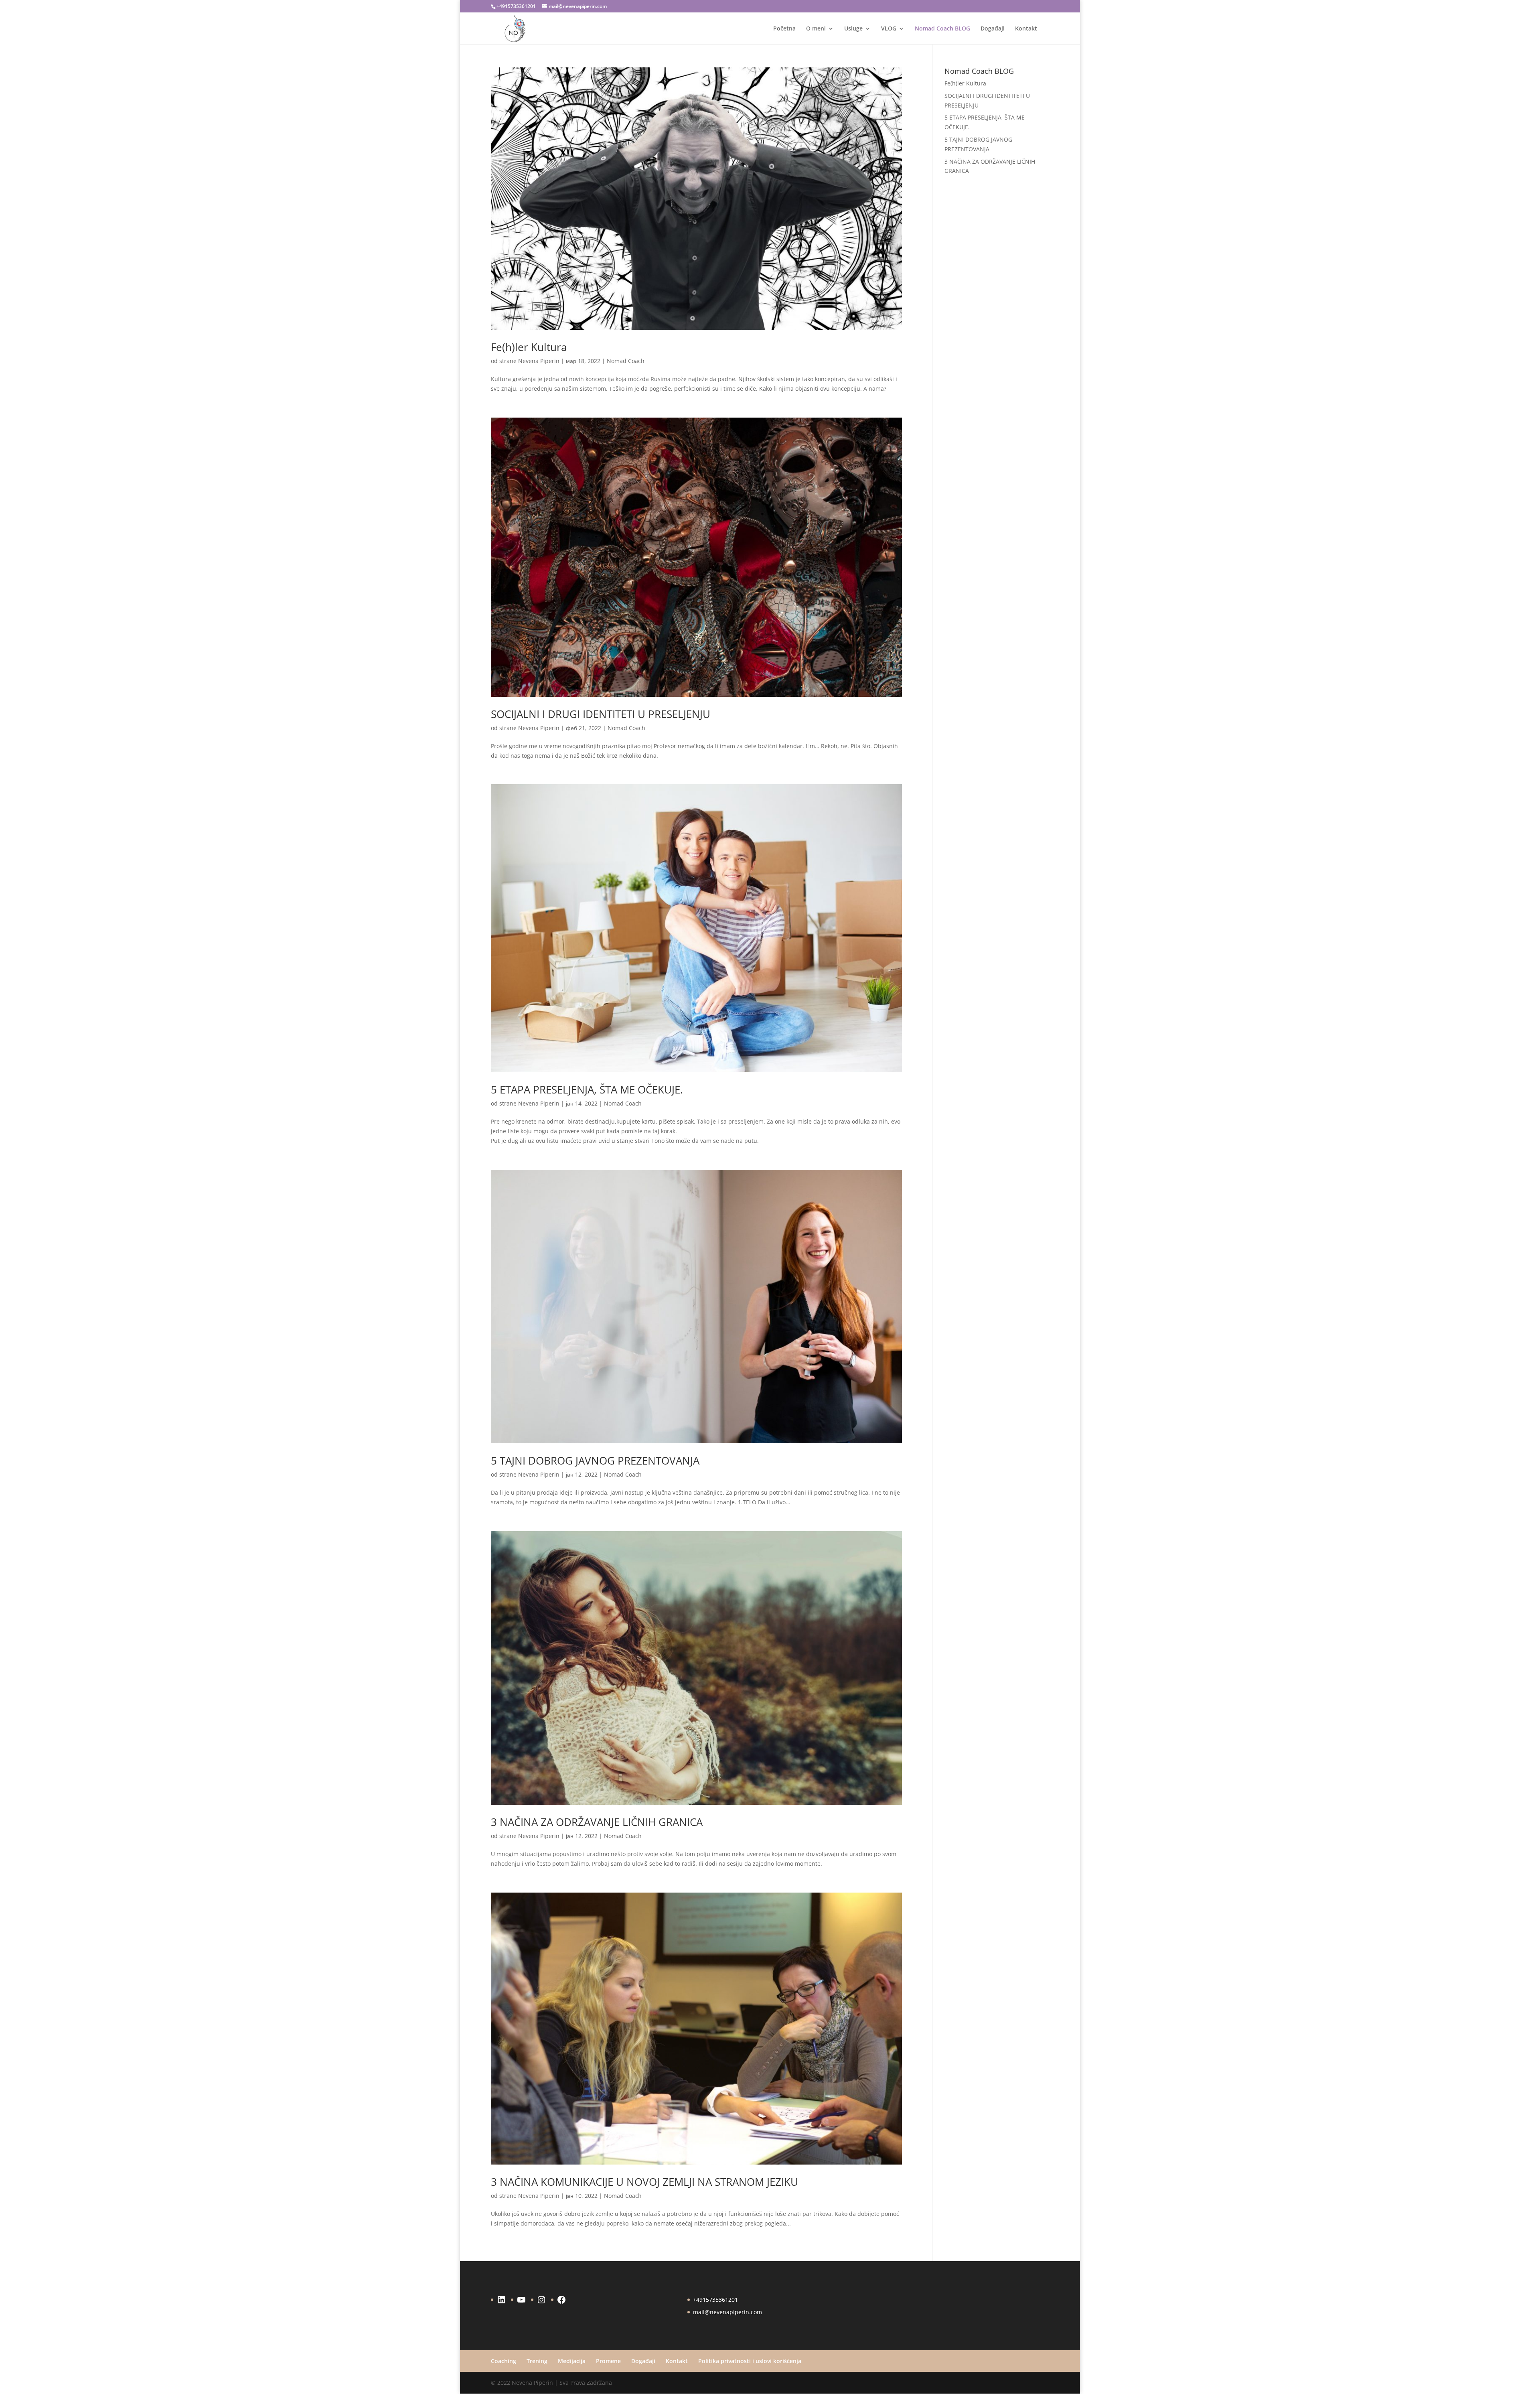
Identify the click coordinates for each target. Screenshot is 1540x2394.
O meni (816, 29)
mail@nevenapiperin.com (727, 2312)
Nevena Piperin (539, 361)
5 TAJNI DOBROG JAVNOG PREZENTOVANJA (595, 1461)
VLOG (889, 29)
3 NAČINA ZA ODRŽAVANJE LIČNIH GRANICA (597, 1822)
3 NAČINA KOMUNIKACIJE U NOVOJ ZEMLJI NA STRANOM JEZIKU (644, 2182)
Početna (784, 29)
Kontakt (1026, 29)
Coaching (504, 2361)
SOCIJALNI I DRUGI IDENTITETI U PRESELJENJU (601, 714)
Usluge (853, 29)
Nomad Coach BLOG (942, 29)
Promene (608, 2361)
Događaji (993, 29)
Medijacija (572, 2361)
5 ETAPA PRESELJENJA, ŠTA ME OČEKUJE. (587, 1089)
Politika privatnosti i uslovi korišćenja (750, 2361)
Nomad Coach (626, 361)
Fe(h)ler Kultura (529, 347)
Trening (537, 2361)
